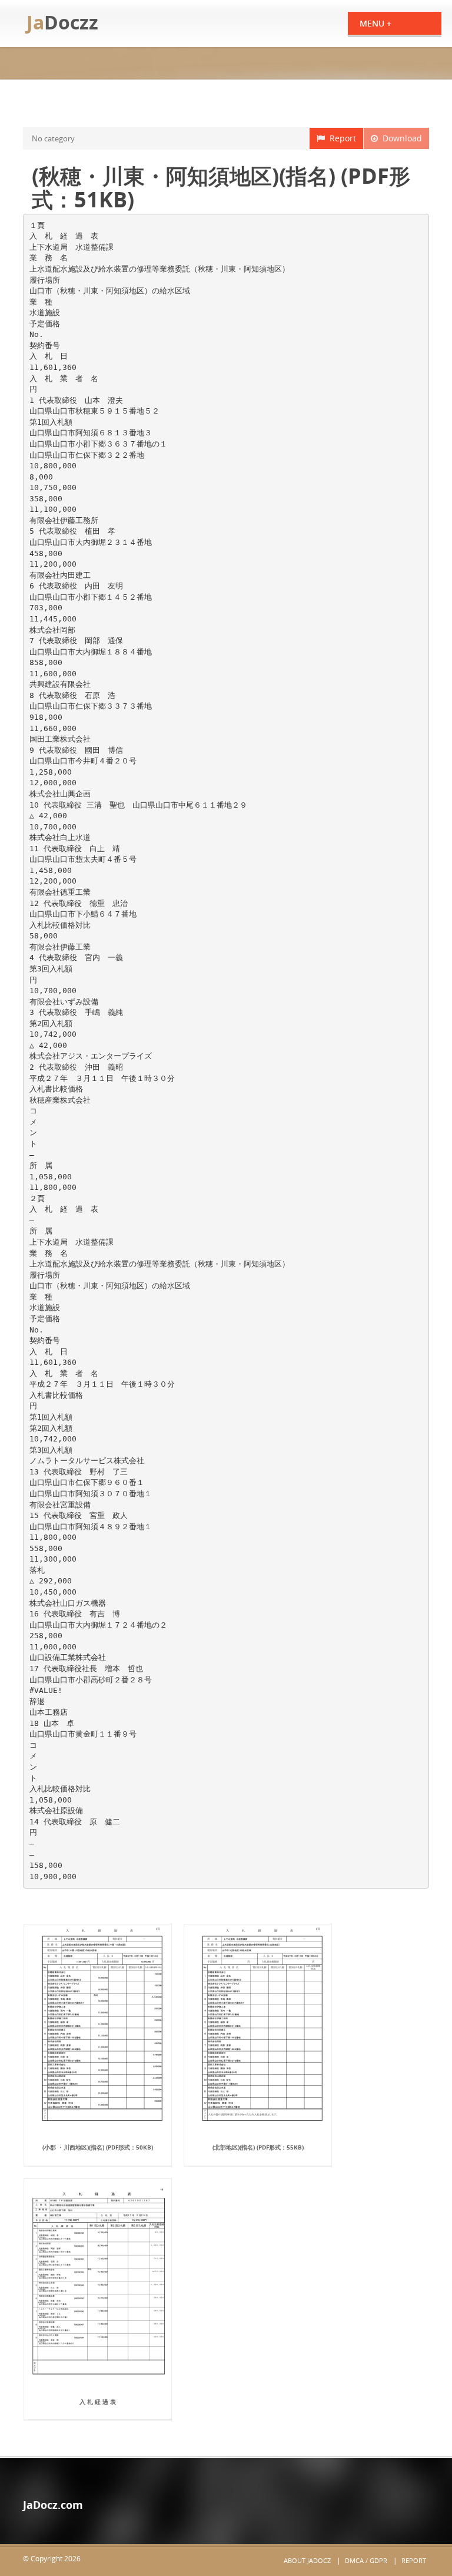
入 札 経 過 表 (98, 2402)
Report (340, 138)
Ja (62, 22)
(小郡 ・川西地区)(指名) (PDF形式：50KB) (98, 2147)
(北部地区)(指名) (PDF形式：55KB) (258, 2147)
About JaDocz (307, 2560)
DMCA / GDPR (366, 2560)
